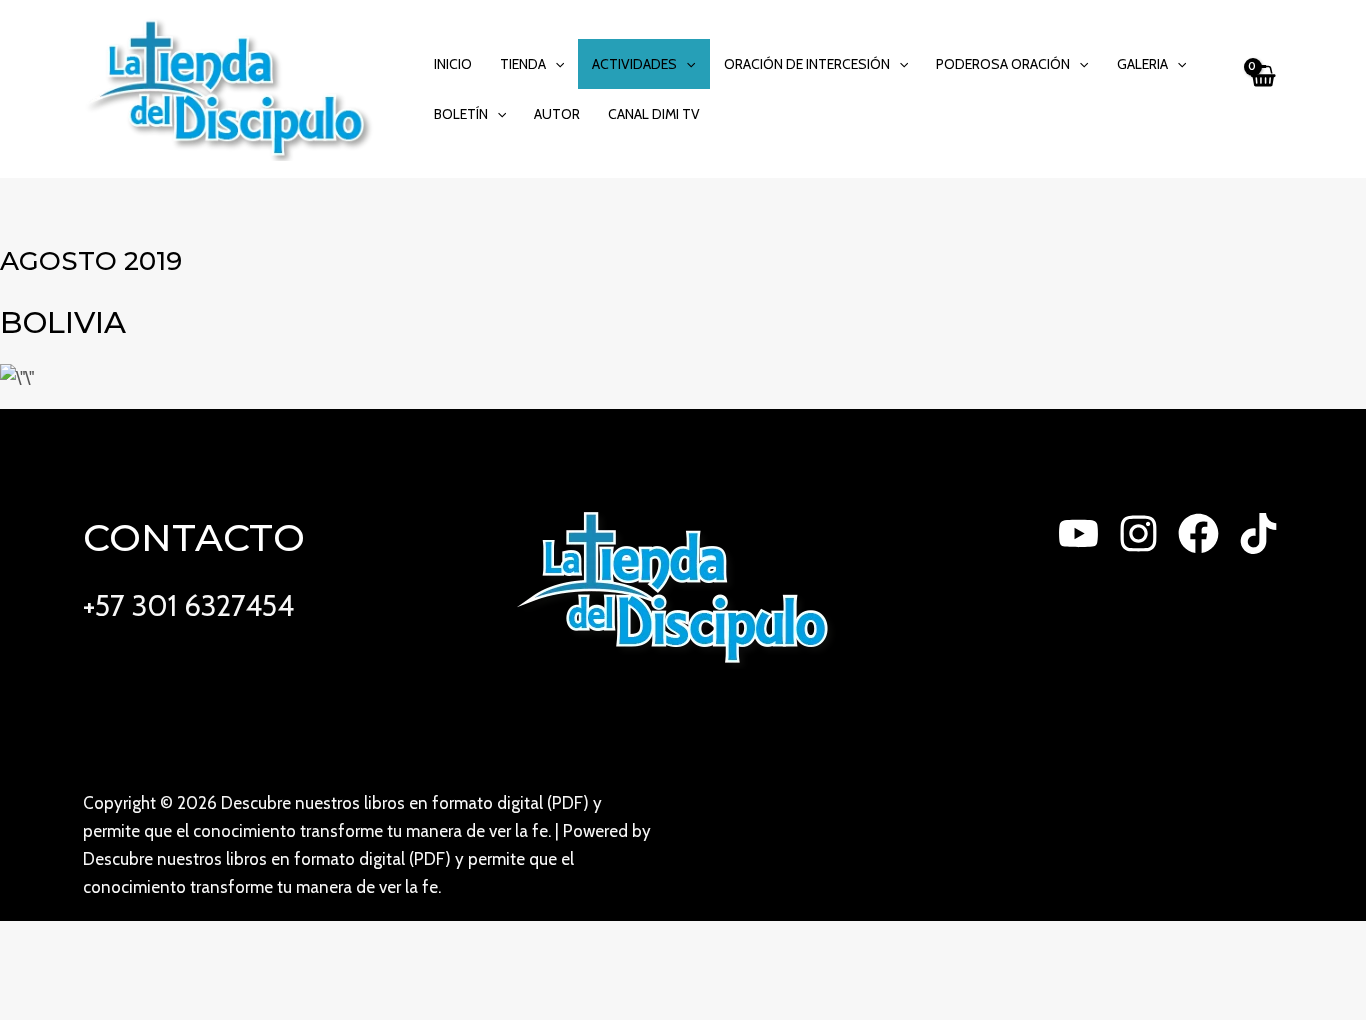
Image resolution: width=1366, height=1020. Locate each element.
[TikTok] (1258, 533)
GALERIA (1142, 64)
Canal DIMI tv (654, 114)
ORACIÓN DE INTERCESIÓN (807, 64)
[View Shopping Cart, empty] (1262, 88)
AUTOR (557, 114)
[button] (555, 64)
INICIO (453, 64)
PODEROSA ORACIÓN (1003, 64)
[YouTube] (1078, 533)
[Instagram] (1138, 533)
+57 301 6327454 (188, 605)
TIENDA (523, 64)
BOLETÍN (461, 114)
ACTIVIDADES (634, 64)
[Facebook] (1198, 533)
